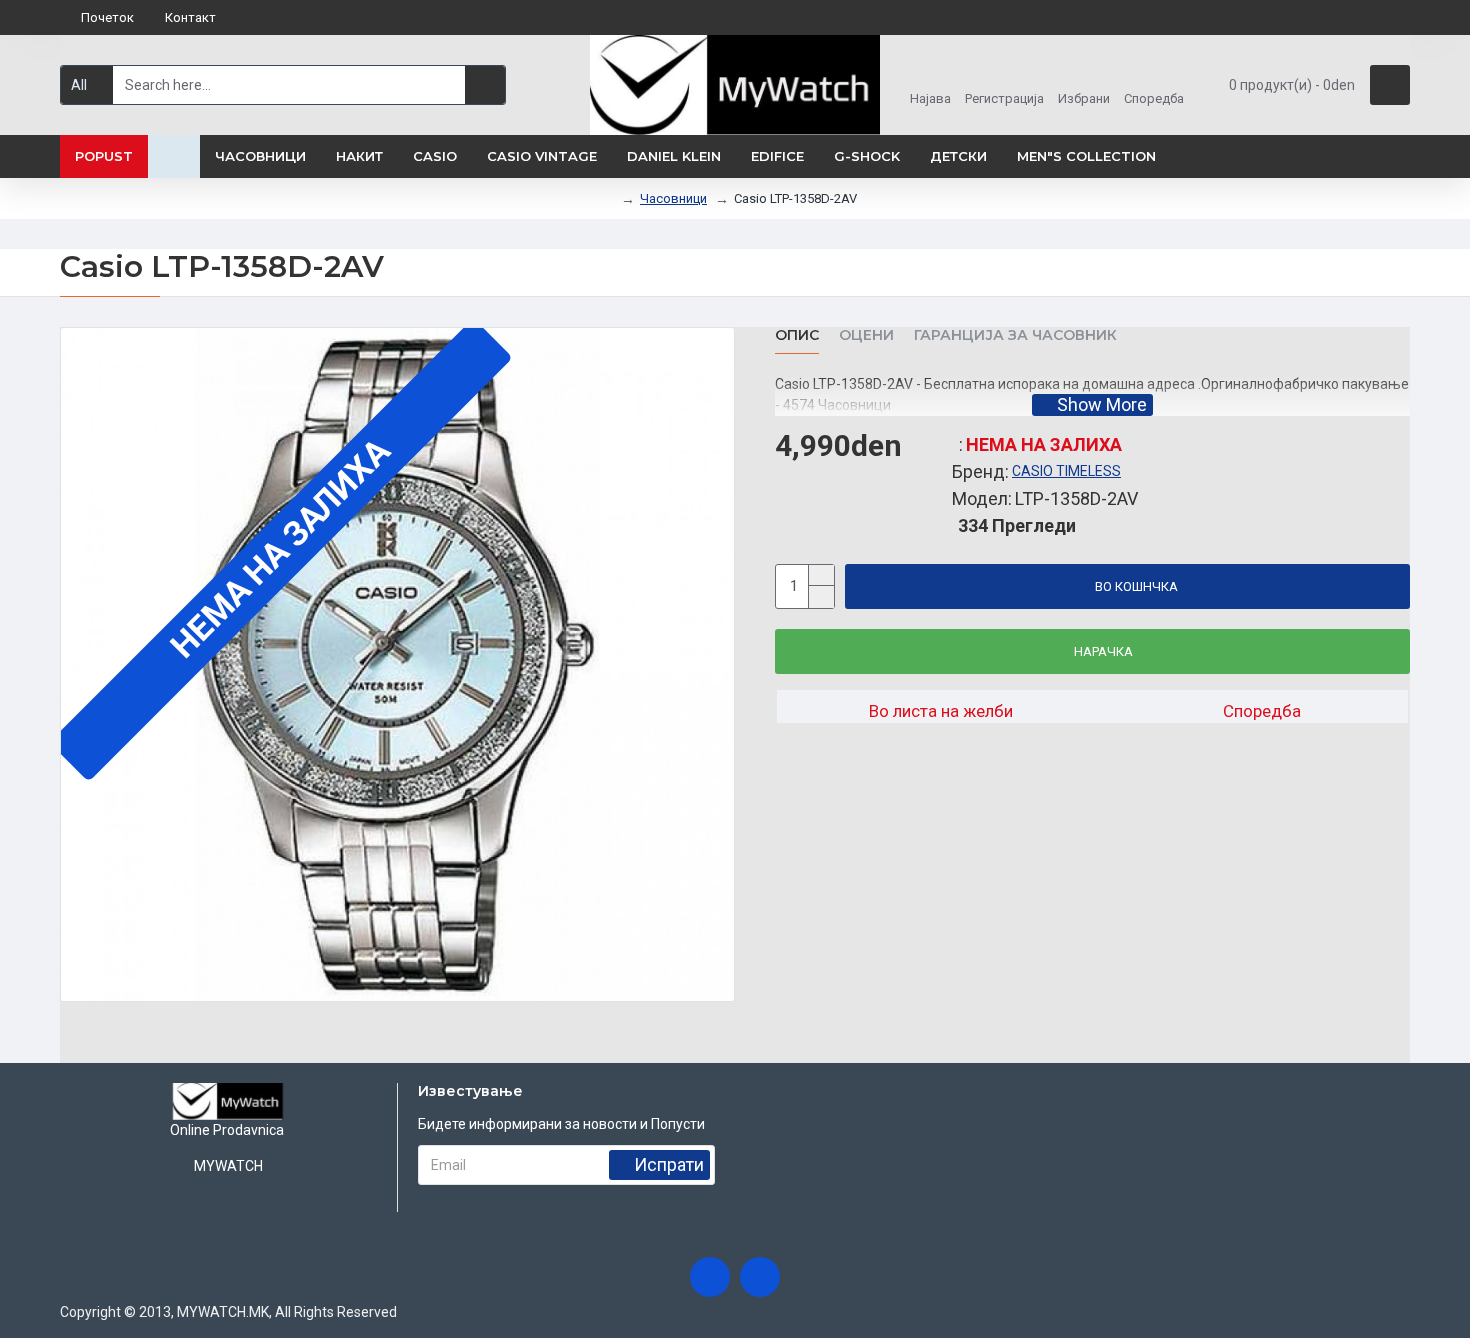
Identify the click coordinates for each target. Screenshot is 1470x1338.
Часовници (673, 198)
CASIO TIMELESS (1066, 471)
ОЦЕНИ (866, 335)
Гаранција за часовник (1015, 335)
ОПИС (797, 335)
